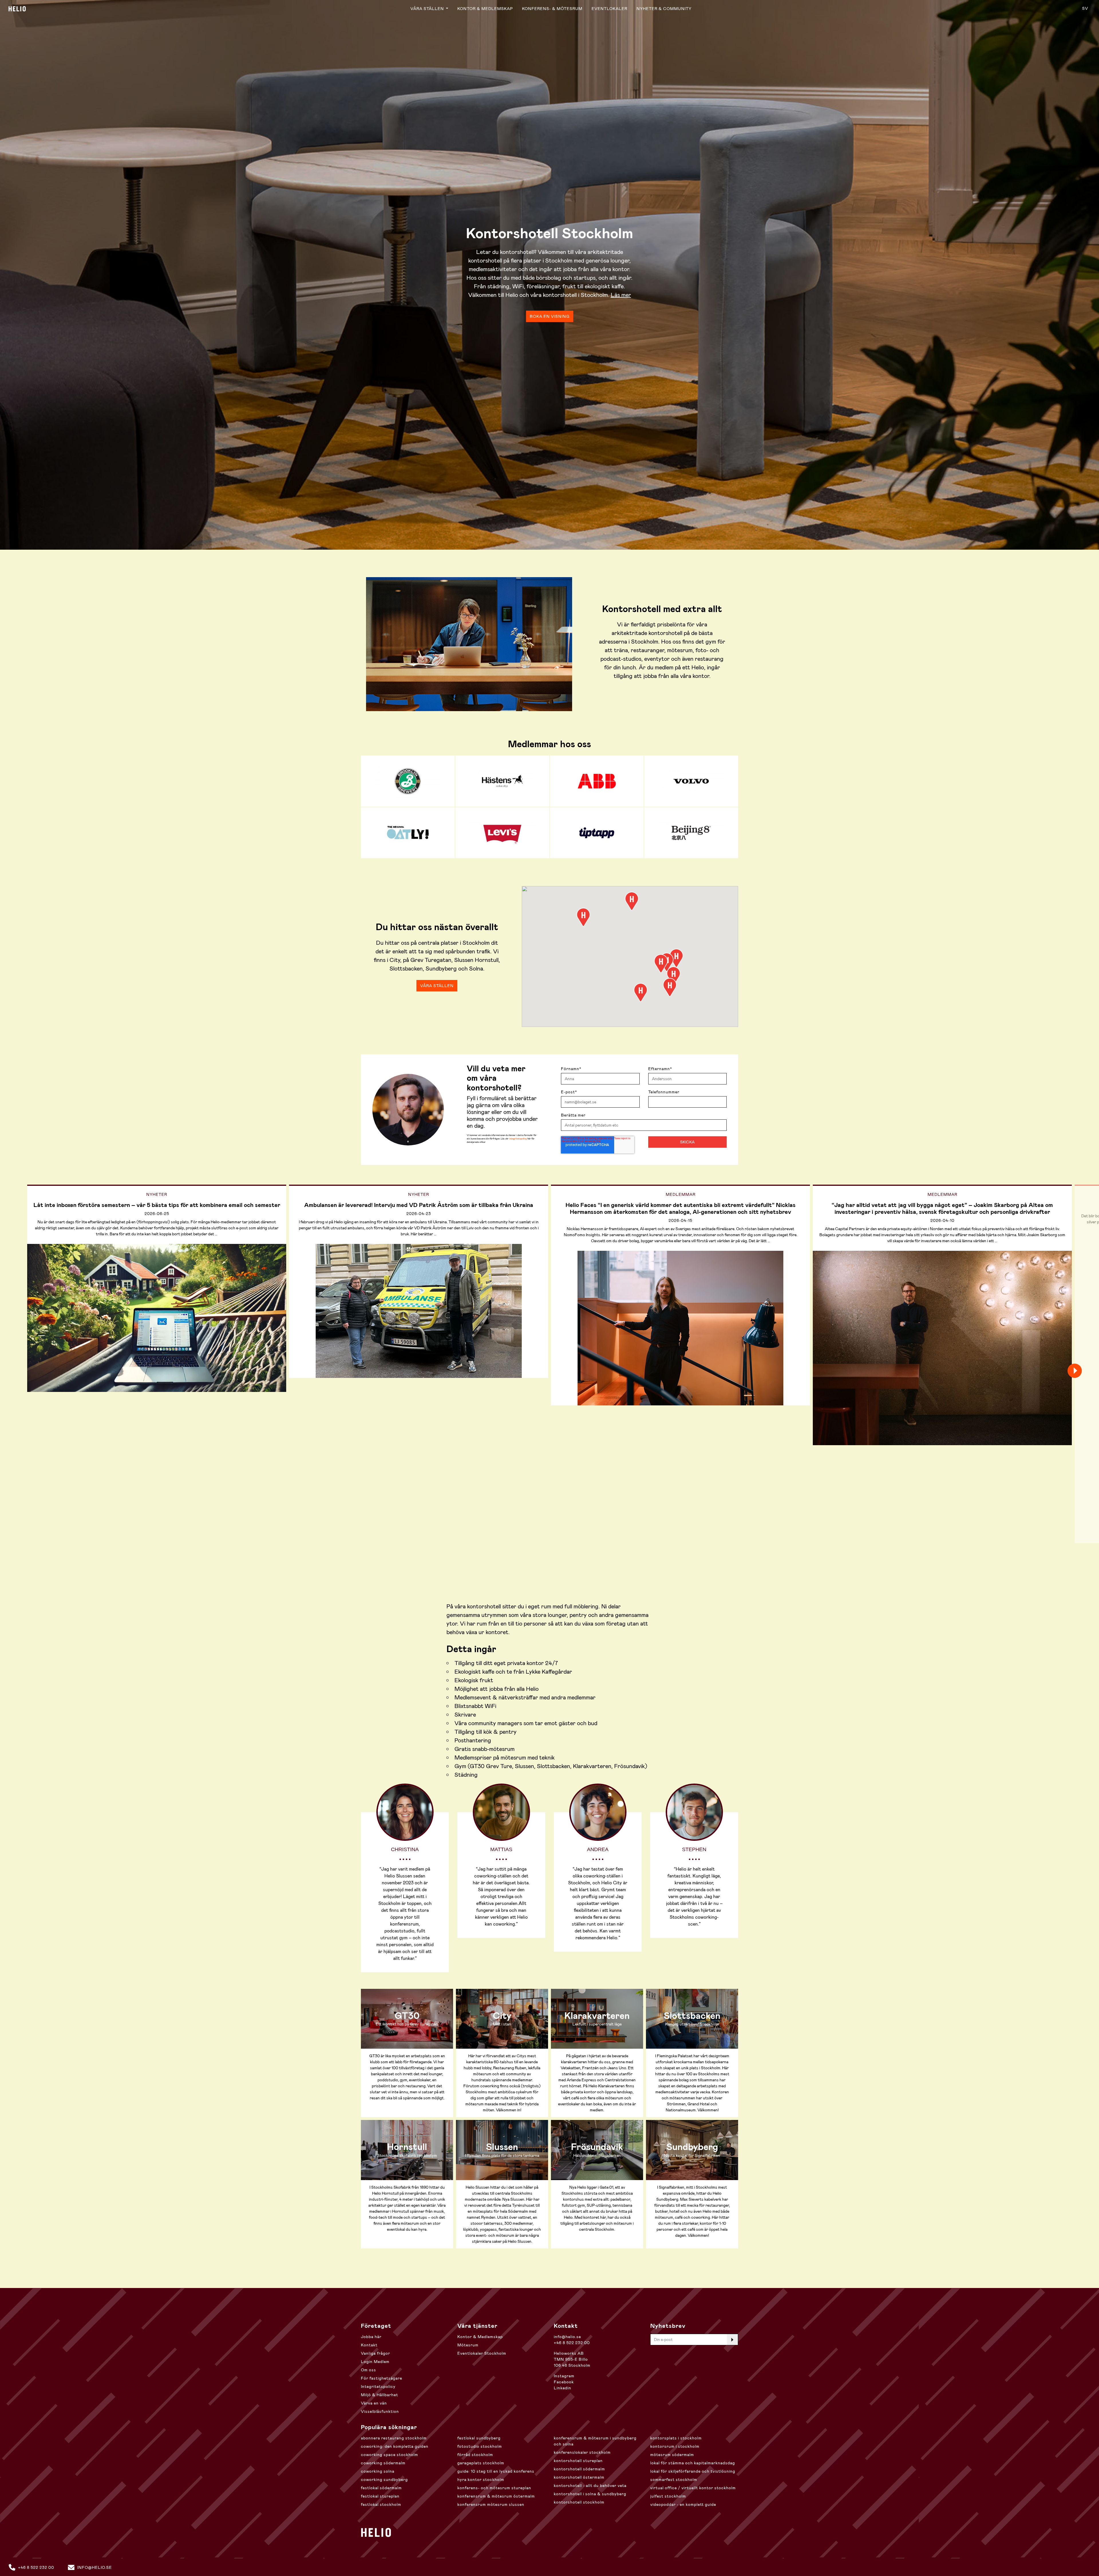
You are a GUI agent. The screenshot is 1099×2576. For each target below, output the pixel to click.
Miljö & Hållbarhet (379, 2395)
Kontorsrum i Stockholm (675, 2446)
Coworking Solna (378, 2471)
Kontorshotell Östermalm (579, 2477)
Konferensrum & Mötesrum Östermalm (496, 2496)
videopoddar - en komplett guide (683, 2504)
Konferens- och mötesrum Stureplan (494, 2488)
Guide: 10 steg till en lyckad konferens (496, 2471)
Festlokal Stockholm (381, 2504)
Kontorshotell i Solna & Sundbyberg (590, 2494)
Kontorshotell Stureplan (578, 2461)
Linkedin (563, 2388)
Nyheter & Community (664, 9)
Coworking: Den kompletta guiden (395, 2446)
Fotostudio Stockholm (480, 2446)
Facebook (564, 2382)
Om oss (368, 2370)
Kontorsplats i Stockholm (676, 2438)
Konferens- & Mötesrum (552, 9)
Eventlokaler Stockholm (482, 2353)
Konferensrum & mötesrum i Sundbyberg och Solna (595, 2441)
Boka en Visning (550, 316)
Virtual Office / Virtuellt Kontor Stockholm (693, 2488)
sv (1085, 8)
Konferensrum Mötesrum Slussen (491, 2504)
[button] (632, 901)
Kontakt (369, 2345)
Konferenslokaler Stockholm (582, 2452)
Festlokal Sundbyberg (479, 2438)
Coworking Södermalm (383, 2463)
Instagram (564, 2376)
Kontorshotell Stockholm (579, 2502)
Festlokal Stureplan (380, 2496)
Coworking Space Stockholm (390, 2455)
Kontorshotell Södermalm (579, 2469)
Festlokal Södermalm (381, 2488)
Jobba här (371, 2337)
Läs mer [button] (621, 295)
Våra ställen (428, 9)
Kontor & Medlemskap (485, 9)
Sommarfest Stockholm (674, 2480)
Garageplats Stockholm (481, 2463)
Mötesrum (468, 2345)
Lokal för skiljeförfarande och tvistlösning (693, 2471)
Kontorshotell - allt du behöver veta (590, 2486)
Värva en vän (374, 2403)
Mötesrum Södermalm (672, 2455)
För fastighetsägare (382, 2378)
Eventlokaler (609, 9)
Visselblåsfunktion (380, 2411)
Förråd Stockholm (475, 2455)
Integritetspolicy (378, 2386)
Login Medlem (375, 2362)
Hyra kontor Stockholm (481, 2480)
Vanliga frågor (375, 2353)
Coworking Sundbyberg (384, 2480)
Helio (17, 9)
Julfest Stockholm (668, 2496)
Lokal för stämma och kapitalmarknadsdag (693, 2463)
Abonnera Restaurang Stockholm (394, 2438)
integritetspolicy (518, 1139)
